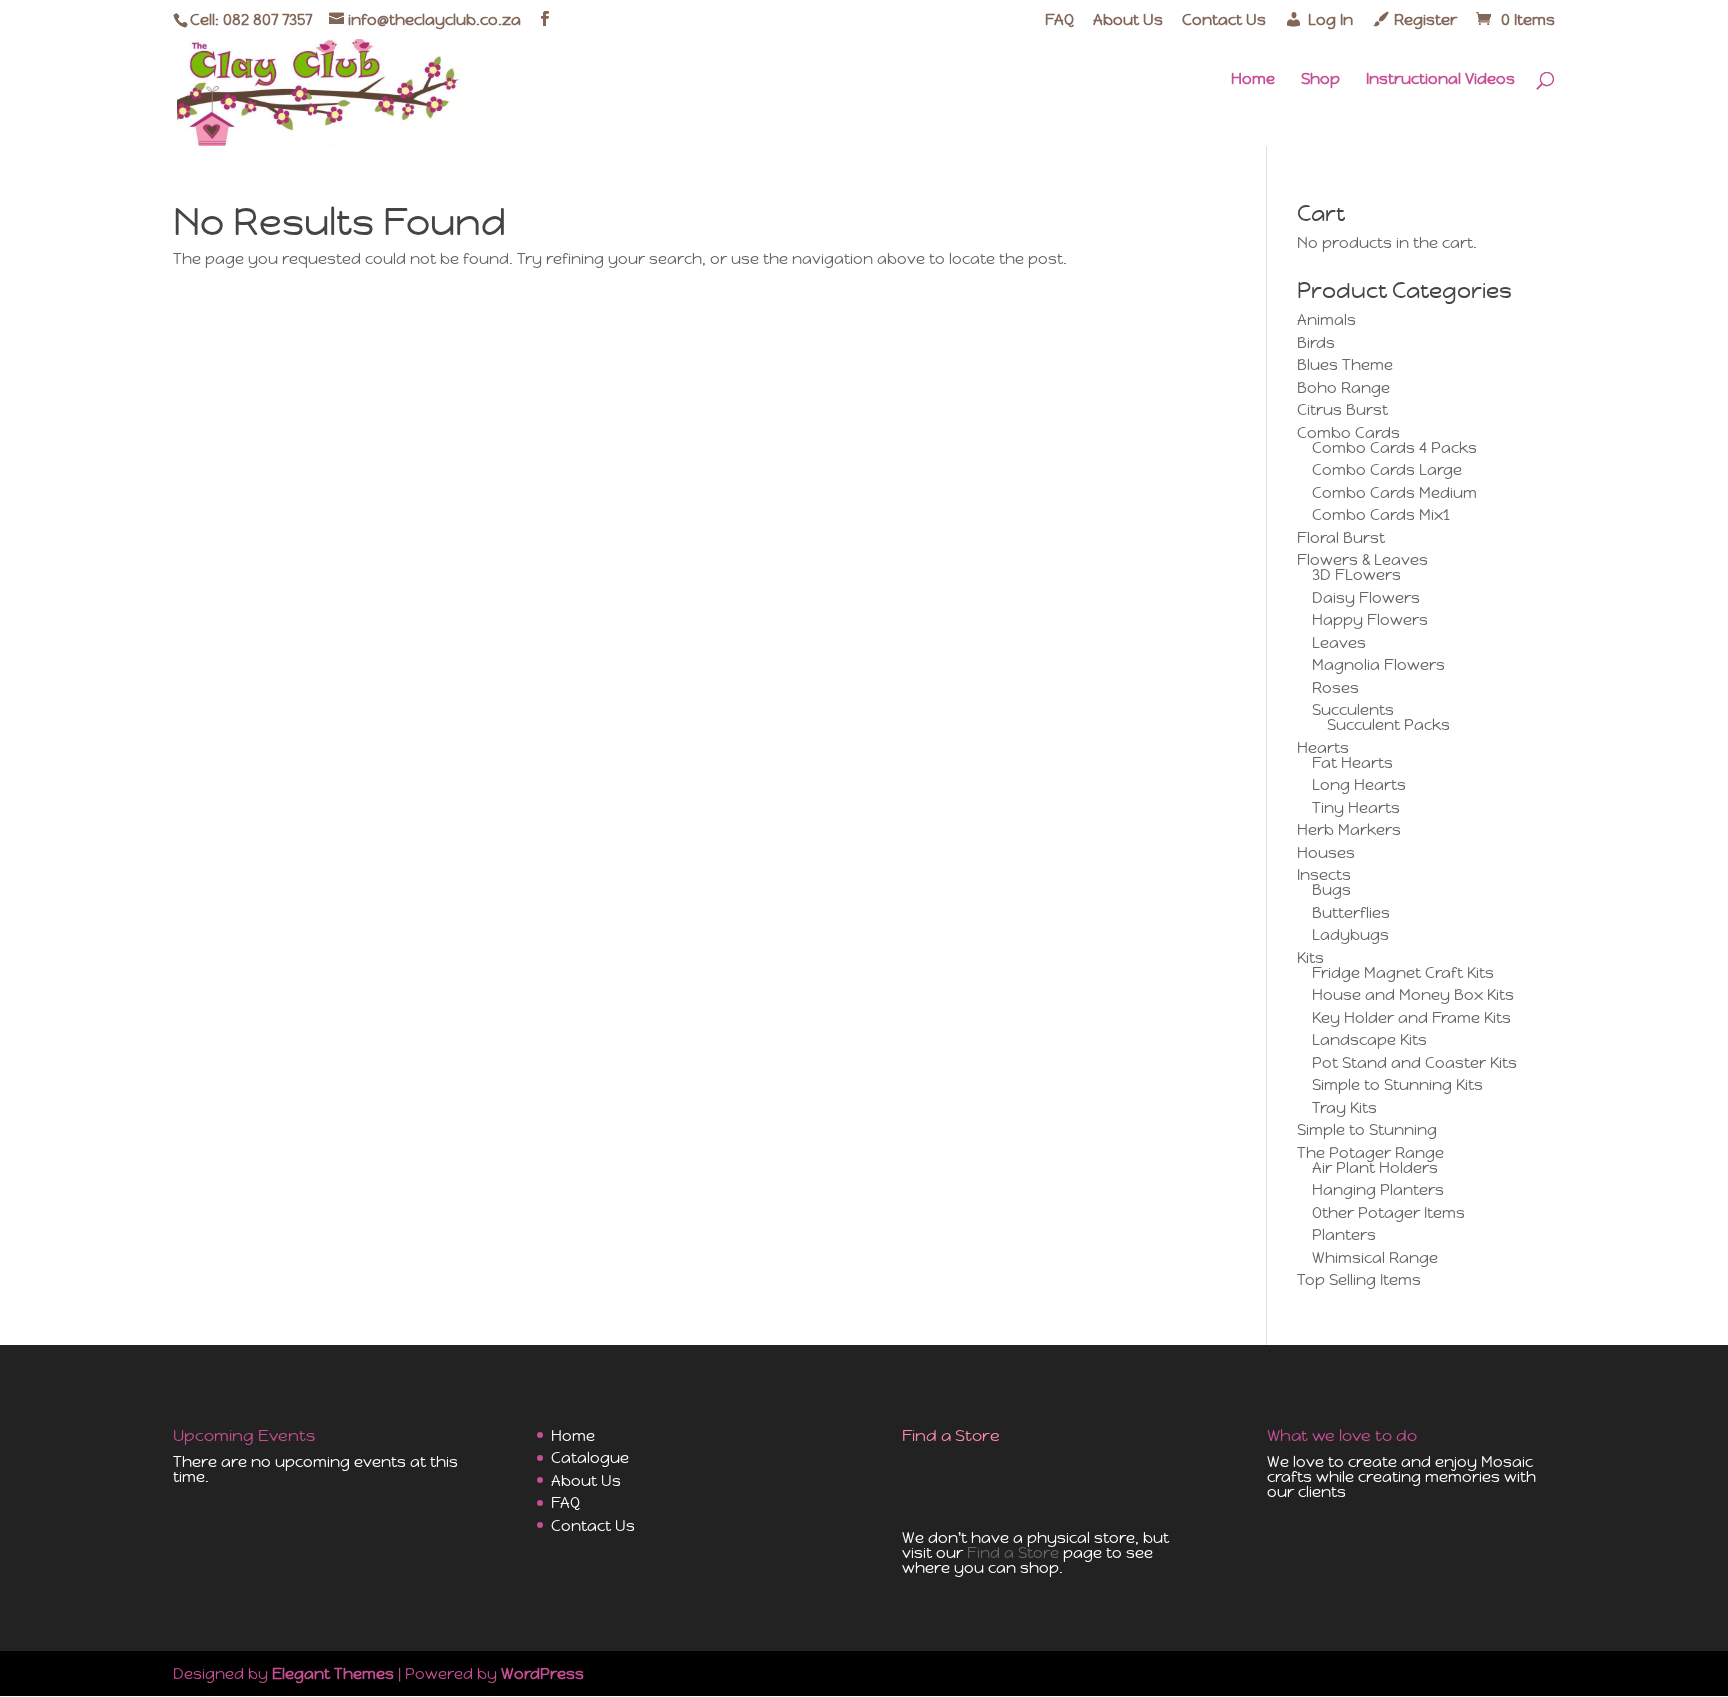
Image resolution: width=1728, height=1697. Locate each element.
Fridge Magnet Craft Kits (1403, 972)
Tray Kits (1344, 1107)
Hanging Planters (1378, 1189)
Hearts (1323, 747)
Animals (1326, 319)
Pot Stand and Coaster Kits (1414, 1062)
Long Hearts (1359, 784)
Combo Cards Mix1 (1381, 514)
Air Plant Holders (1375, 1167)
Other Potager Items (1388, 1212)
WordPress (542, 1673)
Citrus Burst (1342, 409)
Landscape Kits (1369, 1039)
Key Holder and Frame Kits (1411, 1017)
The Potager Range (1370, 1152)
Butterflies (1351, 912)
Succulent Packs (1388, 724)
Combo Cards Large (1387, 469)
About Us (1128, 20)
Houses (1326, 852)
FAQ (1059, 20)
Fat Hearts (1352, 762)
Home (1253, 80)
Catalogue (590, 1457)
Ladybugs (1350, 934)
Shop (1320, 80)
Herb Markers (1349, 829)
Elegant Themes (333, 1673)
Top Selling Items (1359, 1279)
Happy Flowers (1370, 619)
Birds (1316, 342)
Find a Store (1013, 1552)
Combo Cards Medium (1394, 492)
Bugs (1331, 889)
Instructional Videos (1440, 80)
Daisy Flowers (1366, 597)
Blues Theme (1345, 364)
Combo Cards (1348, 432)
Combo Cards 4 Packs (1394, 447)
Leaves (1339, 642)
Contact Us (1224, 20)
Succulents (1353, 709)
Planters (1344, 1234)
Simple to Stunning (1367, 1129)
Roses (1335, 687)
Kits (1310, 957)
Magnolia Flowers (1378, 664)
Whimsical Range (1375, 1257)
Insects (1324, 874)
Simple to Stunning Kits (1397, 1084)
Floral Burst (1341, 537)
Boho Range (1343, 387)
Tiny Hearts (1356, 807)
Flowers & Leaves (1362, 559)
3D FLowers (1356, 574)
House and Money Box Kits (1413, 994)
